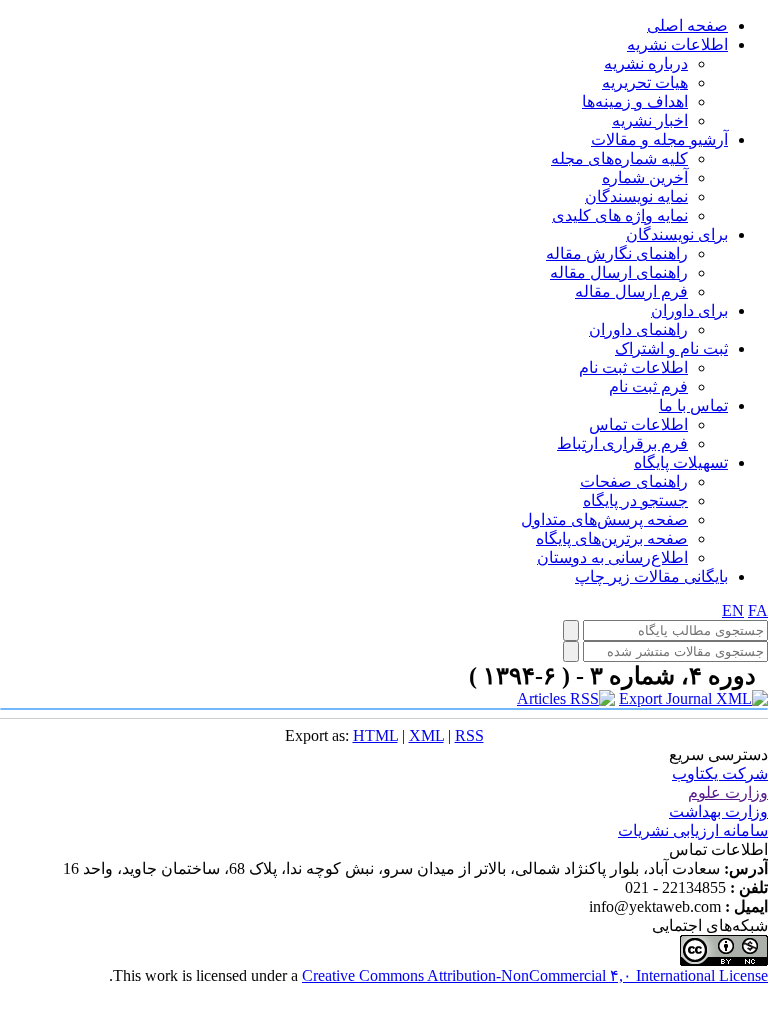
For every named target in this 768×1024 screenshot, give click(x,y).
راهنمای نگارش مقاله (617, 253)
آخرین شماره (645, 177)
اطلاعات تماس (638, 424)
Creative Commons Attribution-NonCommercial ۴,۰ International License (535, 975)
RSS (469, 735)
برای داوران (689, 310)
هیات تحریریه (645, 82)
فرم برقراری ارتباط (622, 443)
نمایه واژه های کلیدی (620, 215)
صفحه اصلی (687, 25)
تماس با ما (693, 405)
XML (426, 735)
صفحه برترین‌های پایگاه (612, 538)
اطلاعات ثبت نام (633, 367)
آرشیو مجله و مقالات (659, 139)
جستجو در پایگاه (635, 500)
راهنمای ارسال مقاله (619, 272)
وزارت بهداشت (718, 811)
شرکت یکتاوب (720, 773)
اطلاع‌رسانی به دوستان (612, 557)
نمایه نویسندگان (636, 196)
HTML (375, 735)
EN (733, 610)
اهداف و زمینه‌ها (635, 101)
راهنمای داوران (638, 329)
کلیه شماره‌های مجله (619, 158)
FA (758, 610)
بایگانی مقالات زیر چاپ (651, 576)
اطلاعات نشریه (677, 44)
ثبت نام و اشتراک (671, 348)
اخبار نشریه (650, 120)
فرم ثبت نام (648, 386)
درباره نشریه (646, 63)
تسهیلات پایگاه (681, 462)
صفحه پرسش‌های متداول (604, 519)
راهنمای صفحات (634, 481)
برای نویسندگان (677, 234)
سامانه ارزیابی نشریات (693, 830)
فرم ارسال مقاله (631, 291)
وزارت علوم (728, 792)
